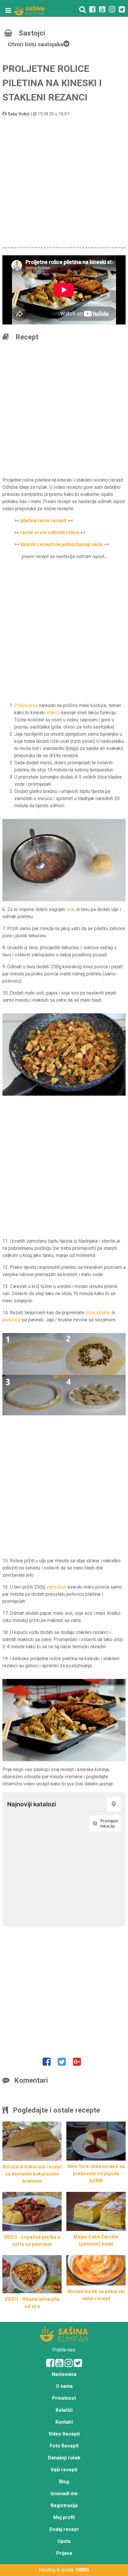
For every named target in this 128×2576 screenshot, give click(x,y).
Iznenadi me (64, 2494)
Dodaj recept (64, 2529)
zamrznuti (56, 1587)
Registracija (64, 2505)
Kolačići (64, 2410)
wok (71, 909)
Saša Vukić (19, 114)
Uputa (64, 2541)
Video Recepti (64, 2434)
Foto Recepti (64, 2446)
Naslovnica (64, 2374)
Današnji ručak (64, 2458)
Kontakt (64, 2422)
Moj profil (64, 2517)
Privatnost (64, 2398)
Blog (64, 2482)
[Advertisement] (64, 181)
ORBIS (82, 2570)
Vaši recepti (64, 2470)
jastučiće (12, 1320)
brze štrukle (98, 1313)
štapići (53, 713)
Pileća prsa (26, 705)
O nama (64, 2386)
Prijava (64, 2553)
